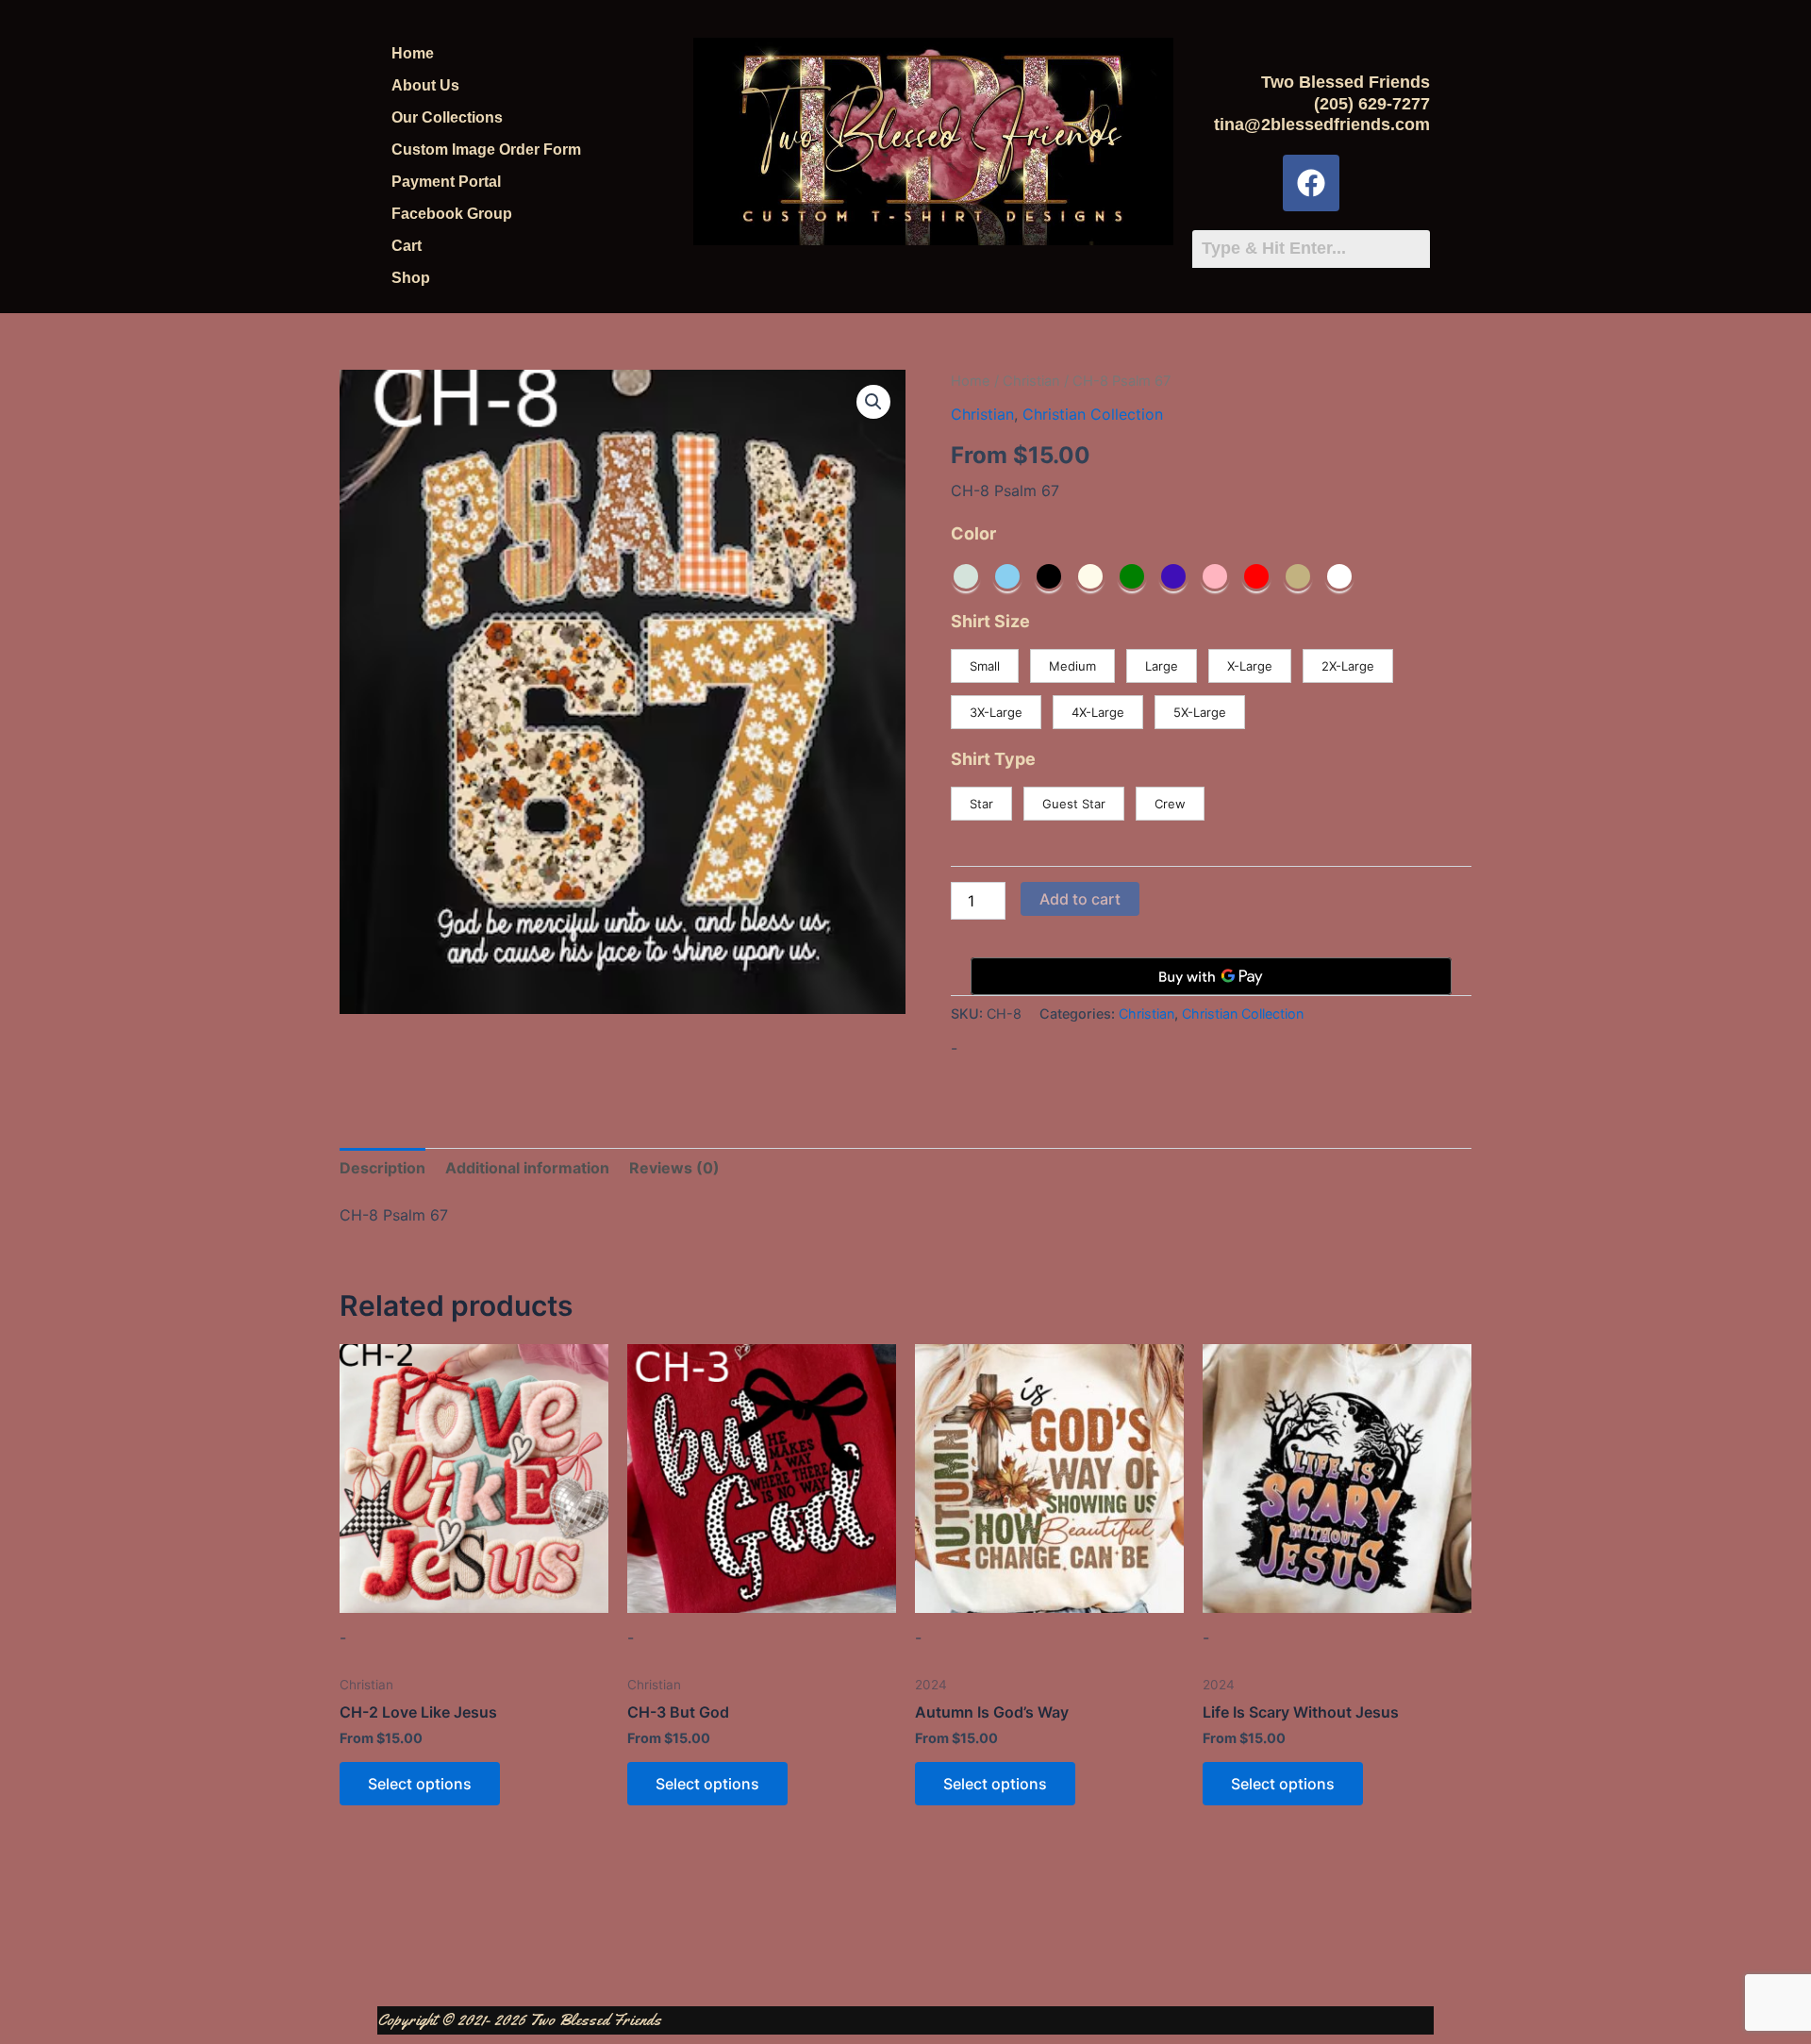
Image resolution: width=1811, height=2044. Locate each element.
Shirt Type (993, 759)
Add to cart (1080, 899)
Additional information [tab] (527, 1168)
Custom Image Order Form (486, 150)
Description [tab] (382, 1168)
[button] (873, 402)
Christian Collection (1093, 414)
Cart (407, 246)
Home (413, 53)
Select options (420, 1784)
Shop (411, 278)
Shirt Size (990, 621)
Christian (1031, 381)
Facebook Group (452, 214)
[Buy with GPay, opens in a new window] (1211, 976)
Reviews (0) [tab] (674, 1168)
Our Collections (447, 117)
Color (973, 533)
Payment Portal (446, 182)
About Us (425, 85)
